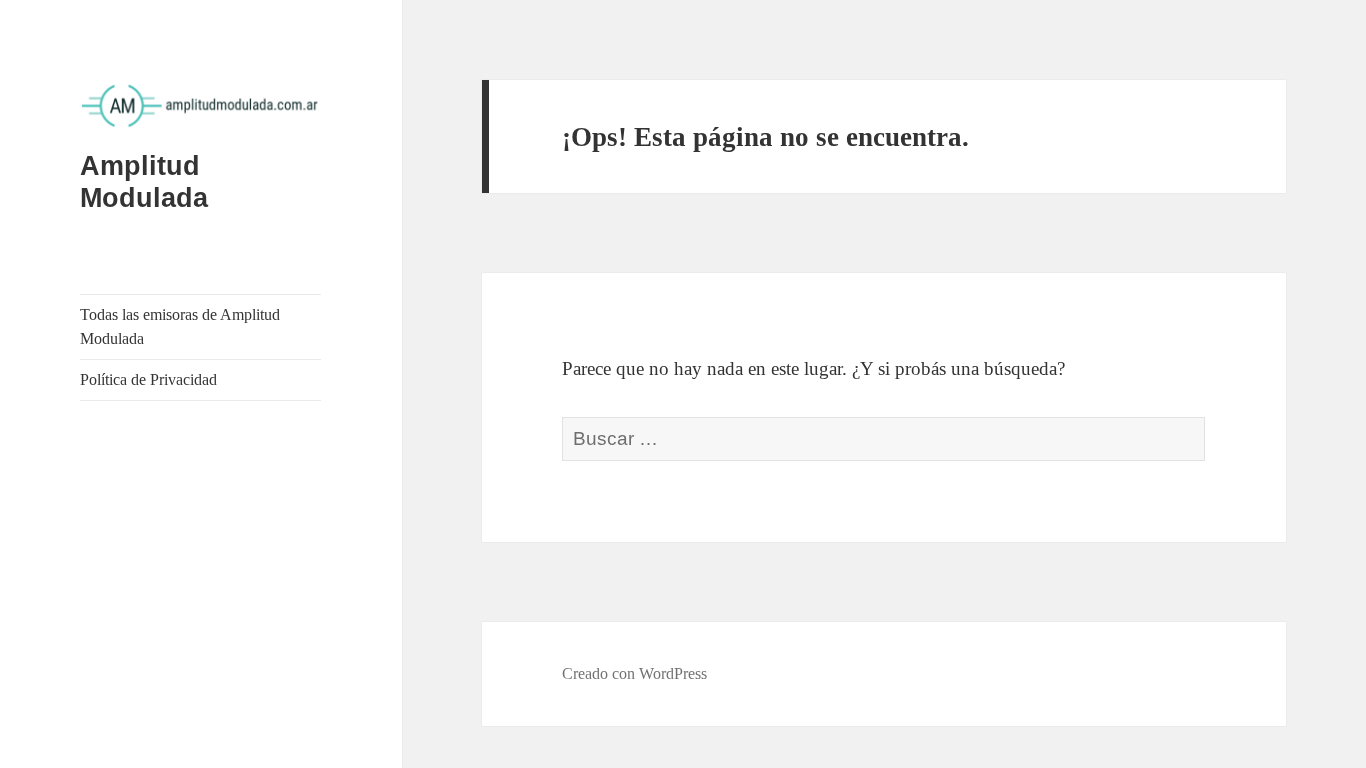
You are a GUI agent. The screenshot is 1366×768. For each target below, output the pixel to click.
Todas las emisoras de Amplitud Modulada (180, 326)
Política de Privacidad (148, 379)
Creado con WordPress (634, 673)
